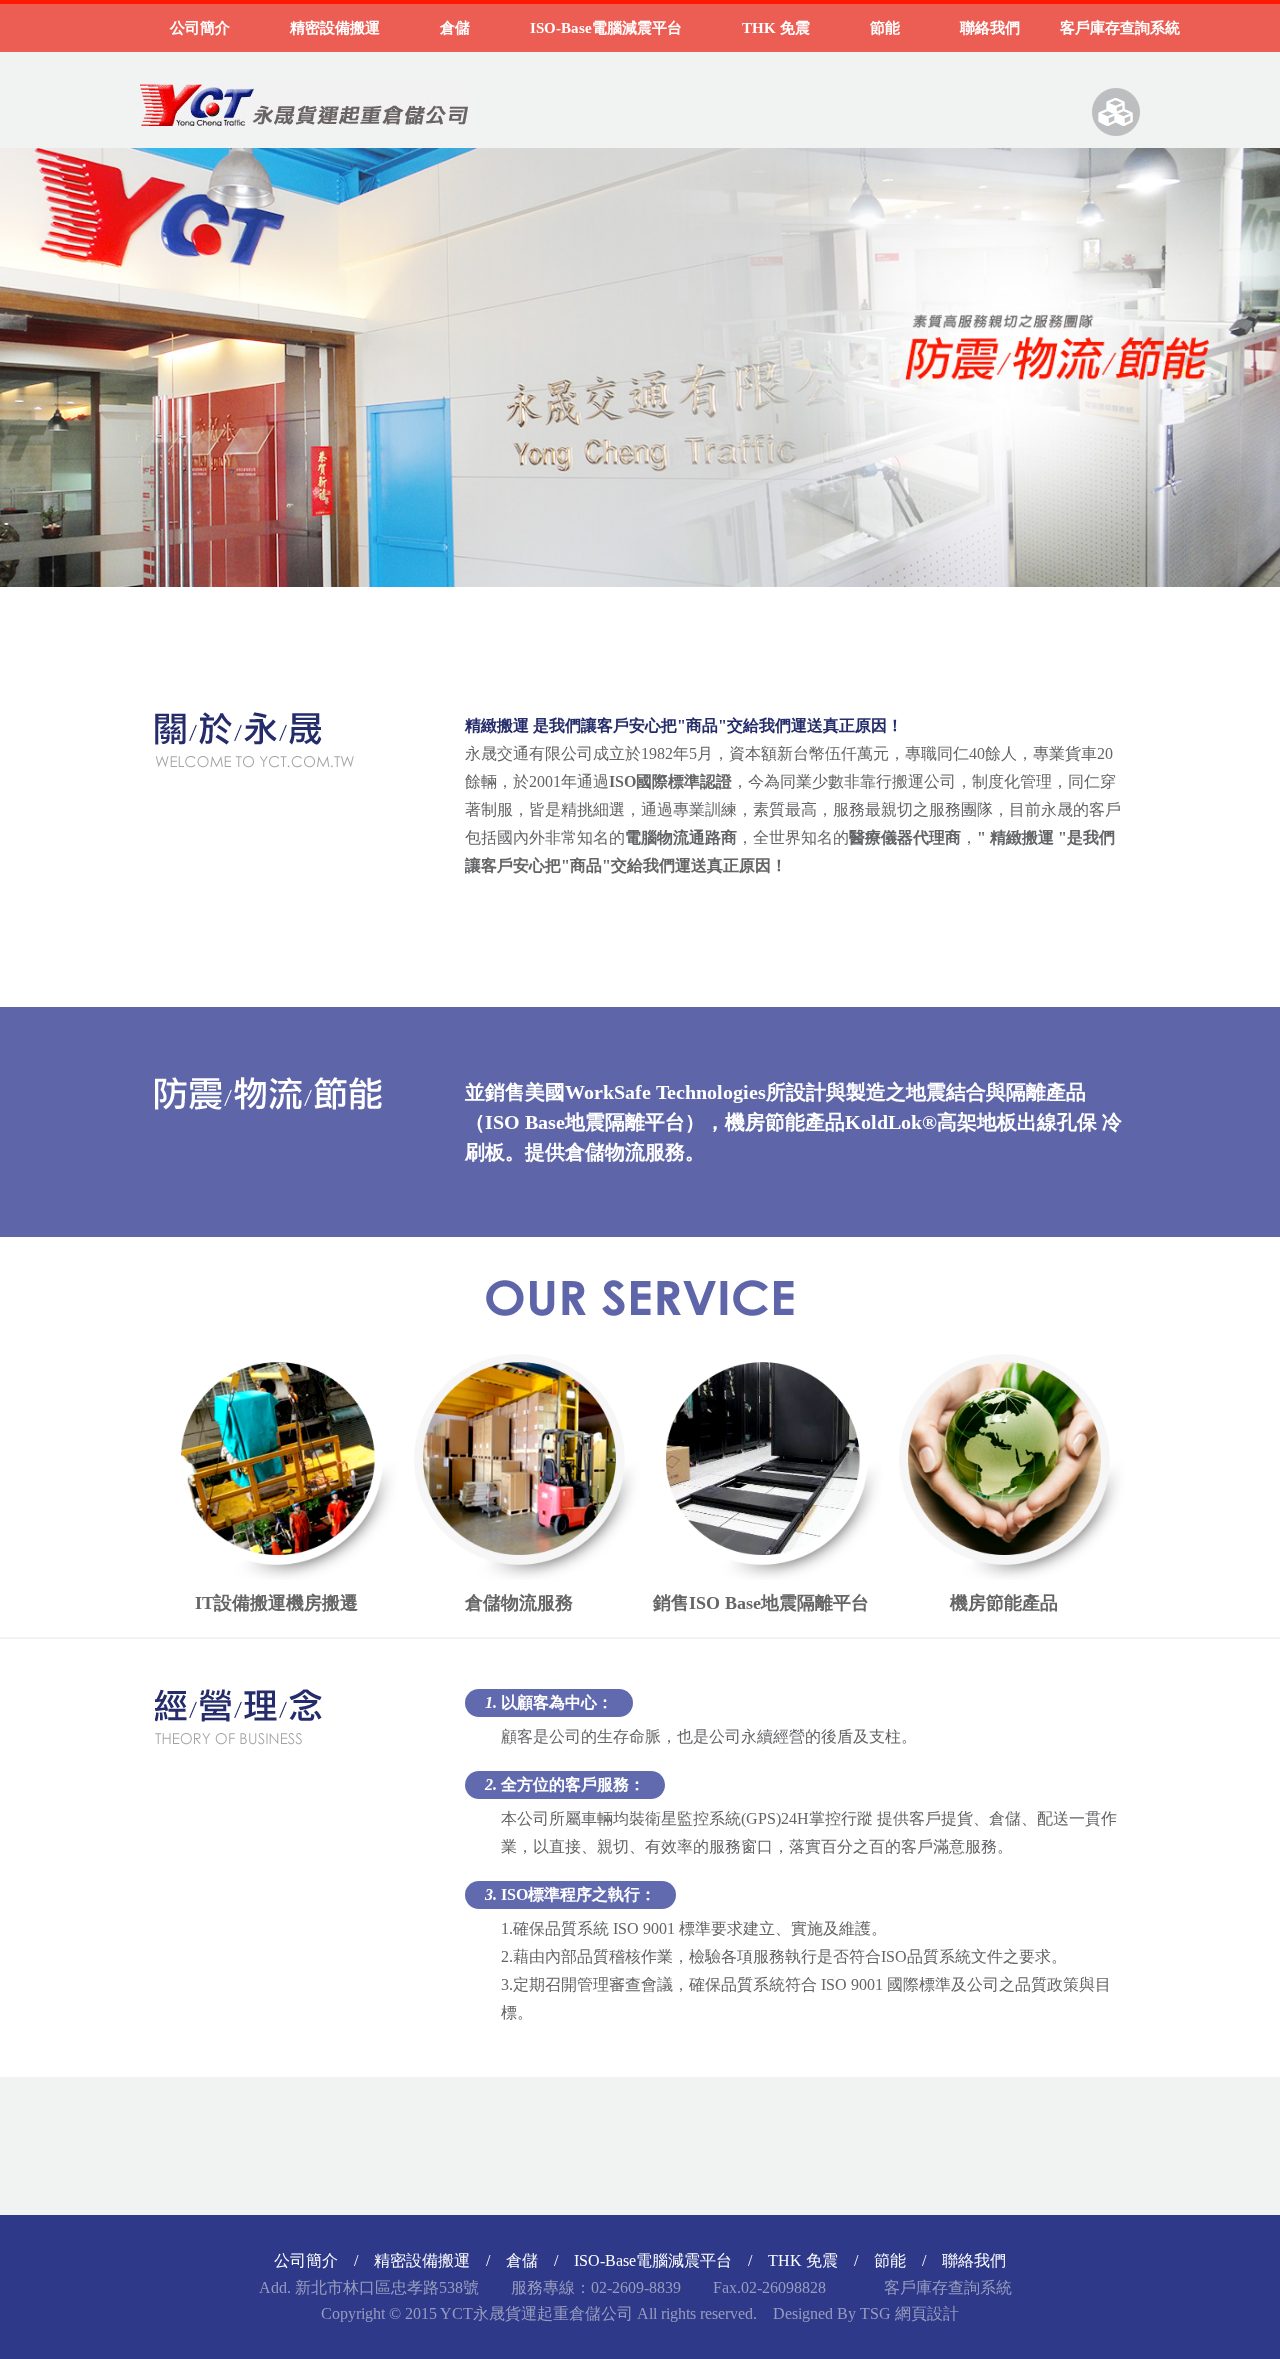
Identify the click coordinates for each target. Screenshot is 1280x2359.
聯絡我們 (990, 28)
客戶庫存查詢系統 (1120, 28)
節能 (885, 28)
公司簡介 (200, 28)
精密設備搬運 (335, 28)
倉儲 (455, 28)
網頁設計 (927, 2313)
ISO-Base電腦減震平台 (606, 28)
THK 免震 (776, 28)
